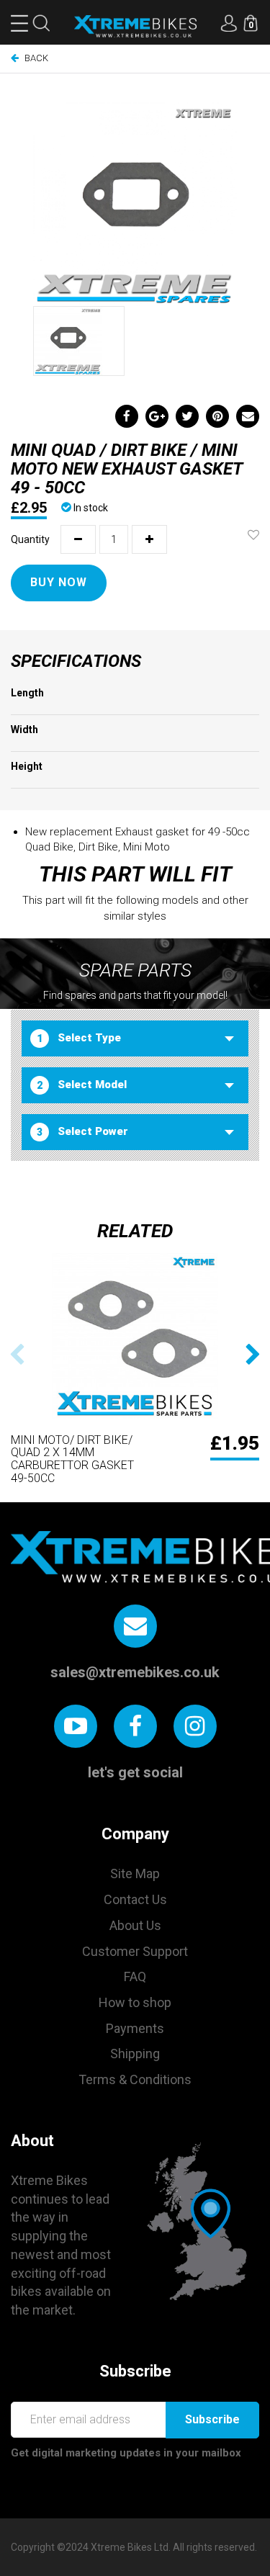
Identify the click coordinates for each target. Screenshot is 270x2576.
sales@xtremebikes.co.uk (135, 1672)
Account (229, 23)
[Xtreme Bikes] (135, 26)
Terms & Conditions (135, 2079)
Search (41, 23)
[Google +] (157, 416)
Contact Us (135, 1899)
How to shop (135, 2002)
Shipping (135, 2054)
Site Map (135, 1873)
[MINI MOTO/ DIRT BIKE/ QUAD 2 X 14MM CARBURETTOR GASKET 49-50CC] (135, 1336)
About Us (135, 1925)
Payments (135, 2028)
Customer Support (135, 1951)
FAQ (135, 1976)
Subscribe (212, 2419)
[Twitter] (187, 416)
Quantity (30, 539)
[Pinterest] (217, 416)
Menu (19, 23)
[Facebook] (127, 416)
